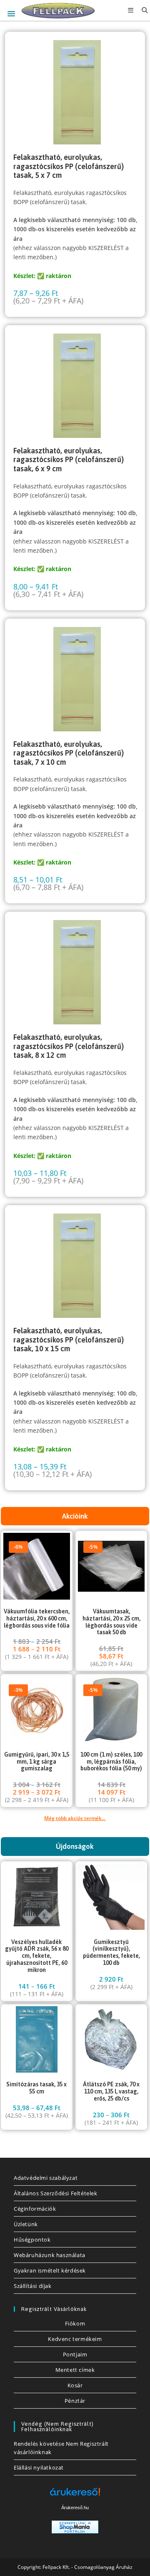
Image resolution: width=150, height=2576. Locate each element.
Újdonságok (75, 1846)
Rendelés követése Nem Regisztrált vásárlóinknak (61, 2448)
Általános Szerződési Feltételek (56, 2193)
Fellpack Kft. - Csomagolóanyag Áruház (87, 2567)
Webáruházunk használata (50, 2255)
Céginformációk (35, 2209)
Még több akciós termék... (75, 1818)
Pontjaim (75, 2354)
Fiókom (75, 2323)
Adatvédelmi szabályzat (46, 2178)
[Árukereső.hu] (75, 2495)
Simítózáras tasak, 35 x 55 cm (36, 2088)
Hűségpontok (32, 2240)
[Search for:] (142, 10)
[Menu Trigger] (11, 14)
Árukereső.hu (75, 2508)
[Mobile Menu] (129, 10)
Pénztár (75, 2401)
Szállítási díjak (33, 2286)
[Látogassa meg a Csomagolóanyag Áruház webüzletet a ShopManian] (75, 2526)
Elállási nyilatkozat (39, 2467)
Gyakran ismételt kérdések (50, 2270)
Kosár (75, 2385)
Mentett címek (75, 2370)
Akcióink (75, 1516)
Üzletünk (26, 2224)
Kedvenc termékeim (75, 2339)
